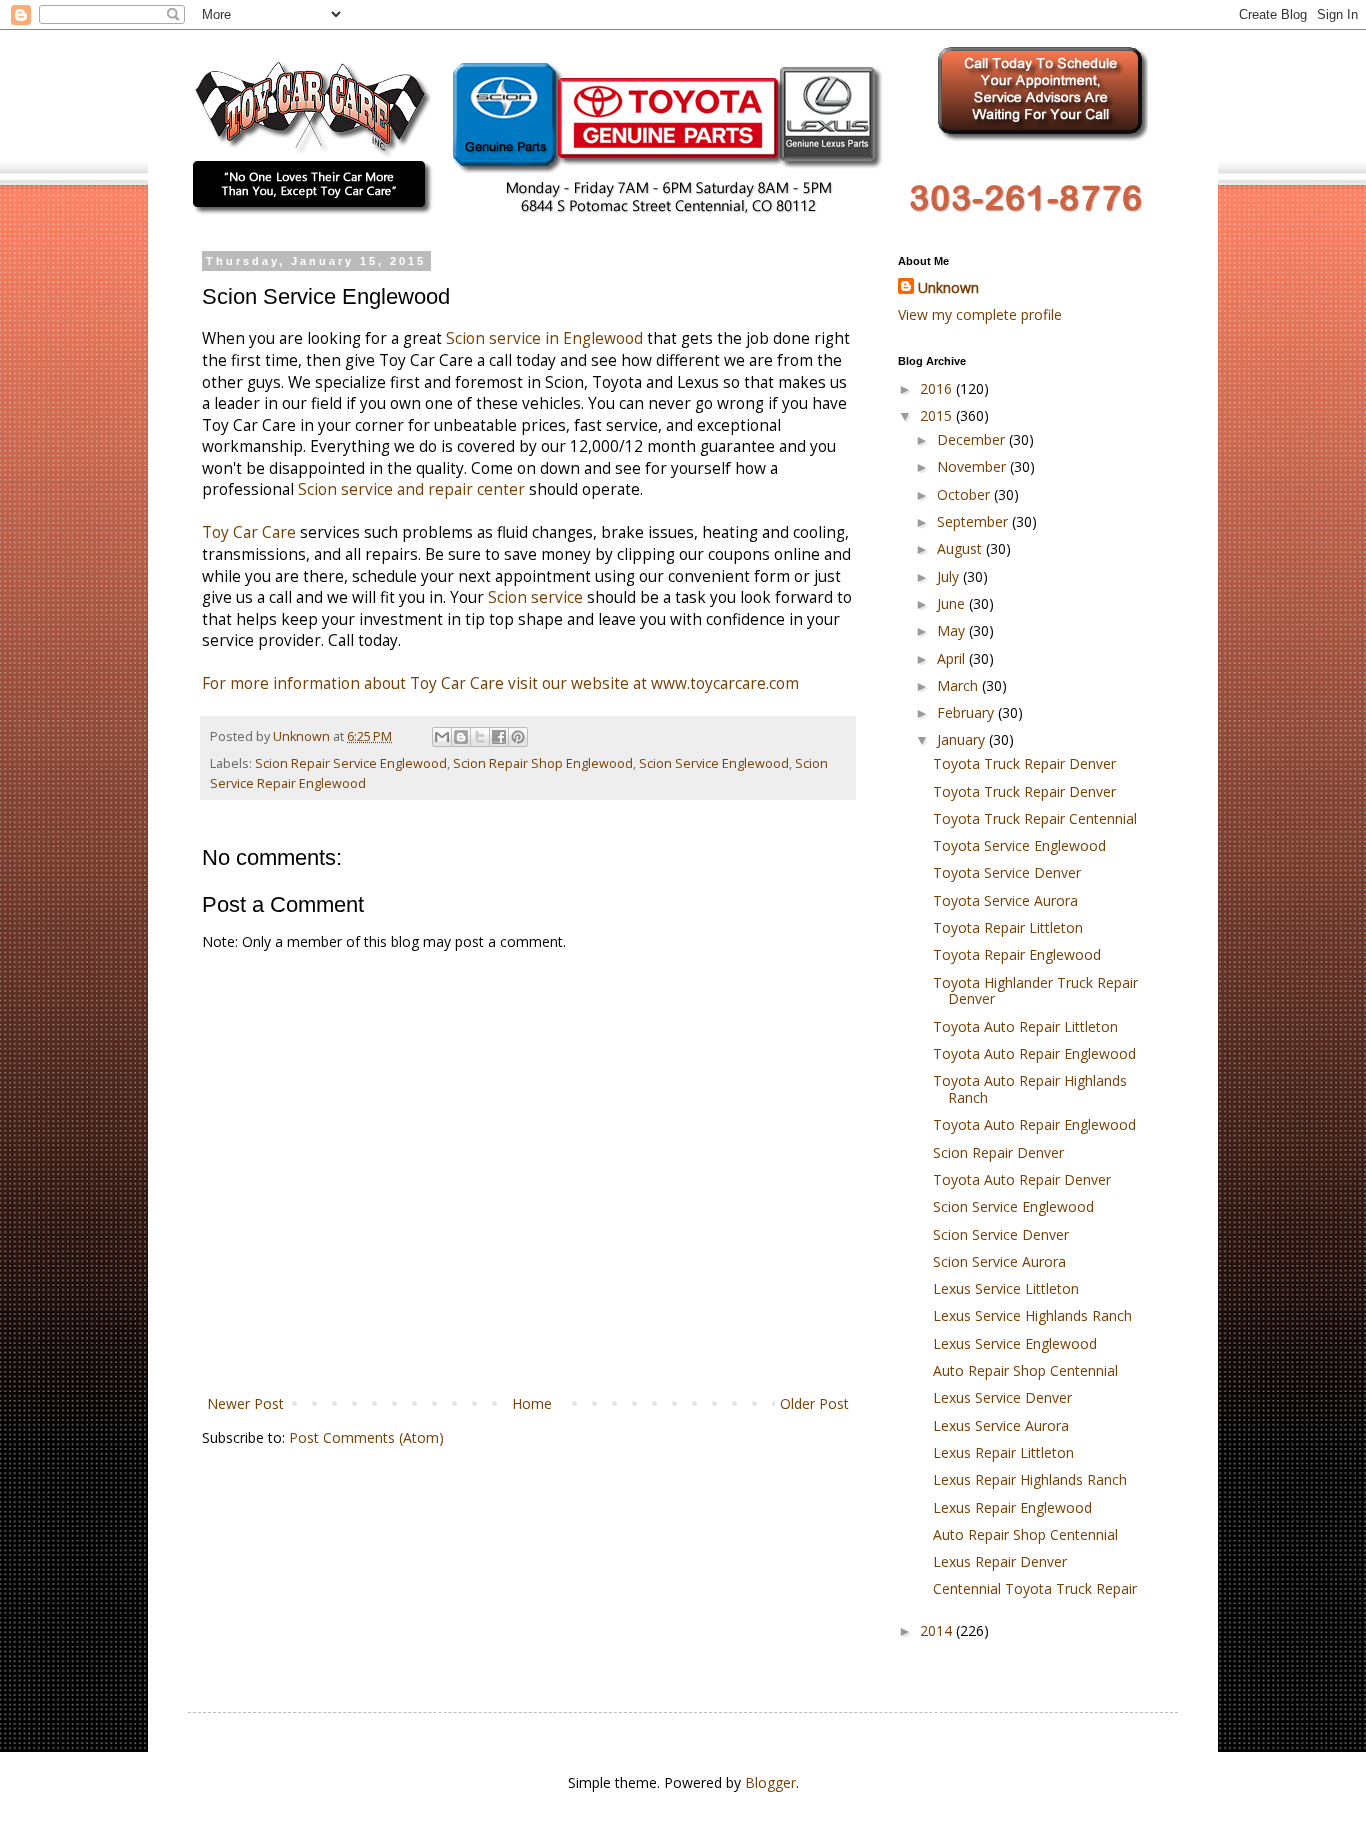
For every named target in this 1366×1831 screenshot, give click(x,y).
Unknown (948, 287)
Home (532, 1403)
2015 (938, 415)
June (953, 603)
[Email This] (442, 737)
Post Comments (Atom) (366, 1437)
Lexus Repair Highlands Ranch (1030, 1479)
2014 (938, 1630)
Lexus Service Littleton (1006, 1288)
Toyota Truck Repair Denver (1024, 763)
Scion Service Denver (1001, 1234)
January (963, 739)
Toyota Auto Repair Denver (1022, 1179)
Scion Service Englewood (714, 763)
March (959, 685)
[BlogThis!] (461, 737)
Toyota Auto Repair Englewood (1034, 1053)
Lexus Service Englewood (1015, 1343)
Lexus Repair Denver (1000, 1561)
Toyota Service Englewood (1019, 845)
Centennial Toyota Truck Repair (1035, 1588)
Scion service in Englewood (544, 338)
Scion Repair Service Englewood (351, 763)
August (961, 548)
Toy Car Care (249, 532)
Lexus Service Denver (1002, 1397)
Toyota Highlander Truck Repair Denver (1035, 991)
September (974, 521)
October (965, 494)
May (953, 630)
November (973, 466)
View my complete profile (980, 314)
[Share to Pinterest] (518, 737)
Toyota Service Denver (1007, 872)
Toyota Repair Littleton (1008, 927)
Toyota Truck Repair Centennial (1035, 818)
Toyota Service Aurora (1005, 900)
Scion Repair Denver (998, 1152)
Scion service (535, 597)
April (953, 658)
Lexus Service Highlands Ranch (1032, 1315)
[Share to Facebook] (499, 737)
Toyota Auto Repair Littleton (1025, 1026)
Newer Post (245, 1403)
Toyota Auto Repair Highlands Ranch (1030, 1089)
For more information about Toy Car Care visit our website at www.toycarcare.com (500, 683)
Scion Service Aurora (999, 1261)
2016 (938, 388)
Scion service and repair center (411, 489)
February (967, 712)
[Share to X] (480, 737)
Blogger (770, 1782)
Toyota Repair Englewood (1017, 954)
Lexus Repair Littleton (1003, 1452)
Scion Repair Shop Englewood (543, 763)
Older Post (814, 1403)
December (973, 439)
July (950, 576)
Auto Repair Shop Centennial (1025, 1370)
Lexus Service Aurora (1001, 1425)
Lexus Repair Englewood (1012, 1507)
